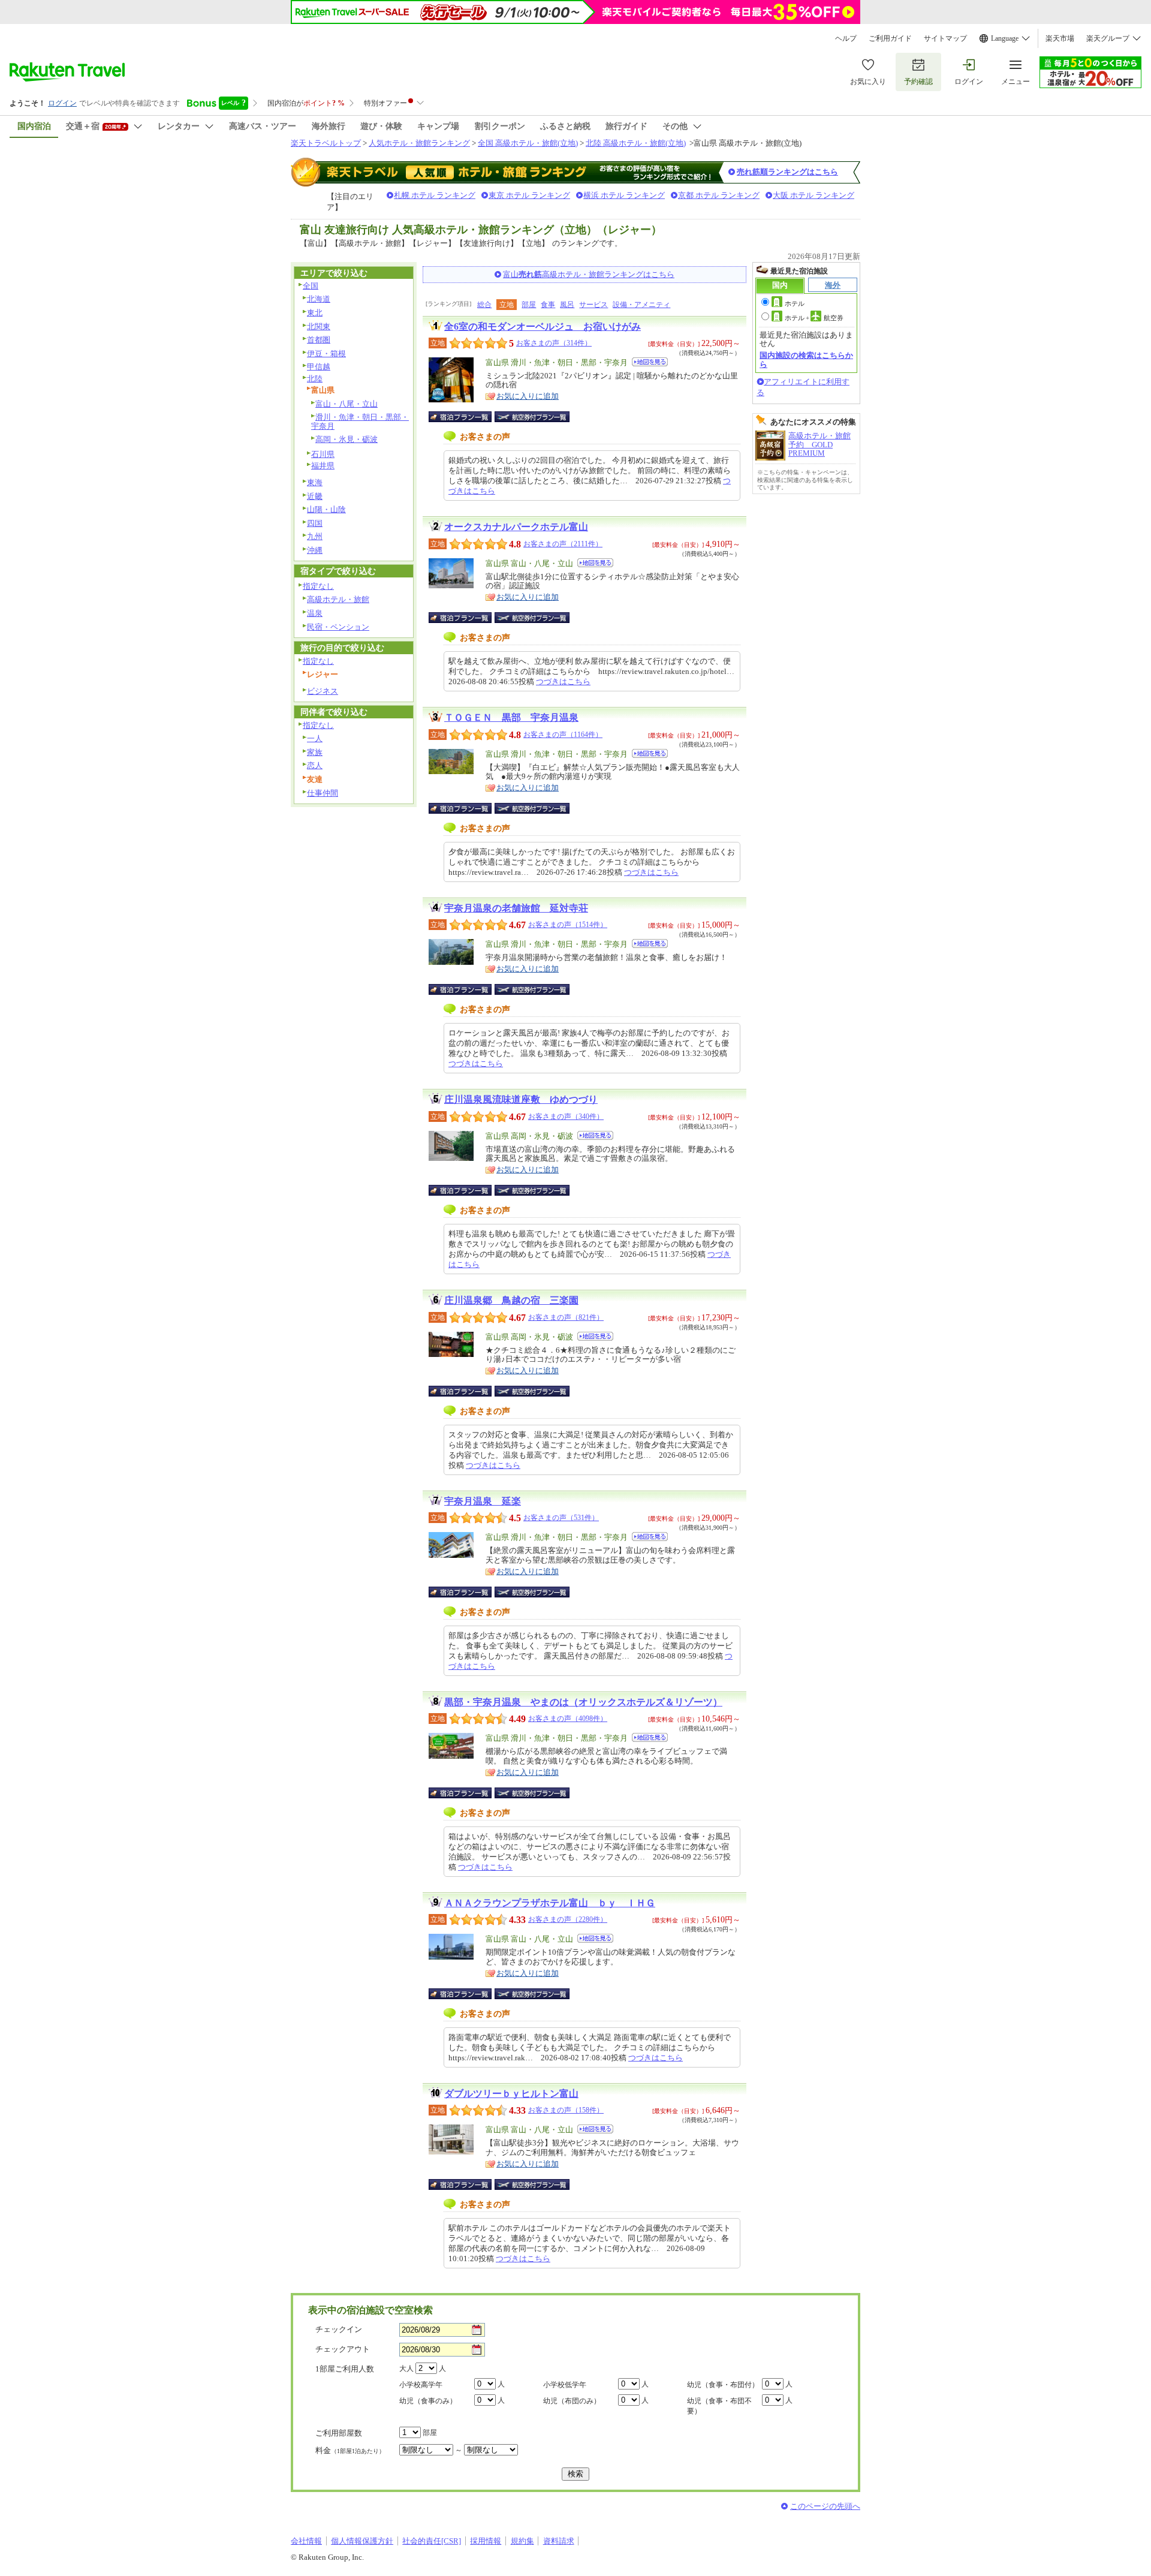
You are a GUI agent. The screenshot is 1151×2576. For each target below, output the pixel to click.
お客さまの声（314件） (554, 343)
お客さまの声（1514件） (568, 925)
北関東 (319, 326)
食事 (548, 305)
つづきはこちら (563, 681)
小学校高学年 (421, 2385)
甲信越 (319, 367)
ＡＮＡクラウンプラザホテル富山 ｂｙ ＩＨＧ (550, 1903)
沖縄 (315, 550)
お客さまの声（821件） (566, 1317)
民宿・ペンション (338, 627)
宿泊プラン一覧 (466, 417)
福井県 (323, 466)
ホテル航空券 (814, 318)
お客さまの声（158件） (566, 2110)
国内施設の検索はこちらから (806, 359)
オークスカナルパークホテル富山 (516, 527)
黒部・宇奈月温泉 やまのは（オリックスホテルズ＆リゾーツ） (583, 1702)
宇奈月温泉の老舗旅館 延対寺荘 (516, 908)
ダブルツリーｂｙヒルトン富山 (511, 2094)
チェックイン (339, 2329)
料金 (350, 2450)
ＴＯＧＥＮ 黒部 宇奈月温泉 (511, 717)
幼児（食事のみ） (428, 2401)
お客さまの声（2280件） (568, 1919)
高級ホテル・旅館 (338, 599)
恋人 (315, 765)
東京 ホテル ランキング (529, 195)
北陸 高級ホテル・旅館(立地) (636, 143)
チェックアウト (343, 2349)
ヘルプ (846, 38)
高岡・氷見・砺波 (346, 439)
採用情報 (486, 2541)
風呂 (567, 305)
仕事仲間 (323, 793)
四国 (315, 523)
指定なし (318, 586)
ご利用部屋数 (339, 2433)
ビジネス (323, 691)
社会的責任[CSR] (432, 2541)
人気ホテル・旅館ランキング (419, 143)
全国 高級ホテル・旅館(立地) (528, 143)
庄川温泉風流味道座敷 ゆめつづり (521, 1099)
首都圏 (319, 340)
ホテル (795, 303)
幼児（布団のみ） (572, 2401)
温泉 (315, 613)
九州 (315, 536)
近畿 (315, 496)
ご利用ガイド (890, 38)
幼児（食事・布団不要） (719, 2406)
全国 (311, 286)
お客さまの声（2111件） (563, 544)
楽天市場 (1060, 38)
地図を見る (650, 362)
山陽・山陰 (326, 509)
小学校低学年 (565, 2385)
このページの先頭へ (825, 2506)
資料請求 (559, 2541)
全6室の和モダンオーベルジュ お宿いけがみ (543, 326)
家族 (315, 752)
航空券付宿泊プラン (532, 417)
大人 (406, 2369)
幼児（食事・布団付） (723, 2385)
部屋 (529, 305)
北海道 (319, 299)
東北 (315, 313)
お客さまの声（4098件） (568, 1719)
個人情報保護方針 (362, 2541)
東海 (315, 482)
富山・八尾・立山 (346, 404)
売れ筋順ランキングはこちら (787, 172)
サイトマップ (945, 38)
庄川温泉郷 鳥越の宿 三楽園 (511, 1300)
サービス (593, 305)
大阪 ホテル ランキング (813, 195)
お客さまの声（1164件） (563, 735)
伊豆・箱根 (326, 353)
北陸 (315, 379)
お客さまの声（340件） (566, 1117)
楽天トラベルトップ (326, 143)
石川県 (323, 454)
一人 (315, 738)
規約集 (522, 2541)
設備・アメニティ (641, 305)
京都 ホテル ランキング (719, 195)
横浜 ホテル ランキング (624, 195)
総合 (484, 305)
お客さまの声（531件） (561, 1518)
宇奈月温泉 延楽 (483, 1501)
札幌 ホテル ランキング (435, 195)
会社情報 (306, 2541)
